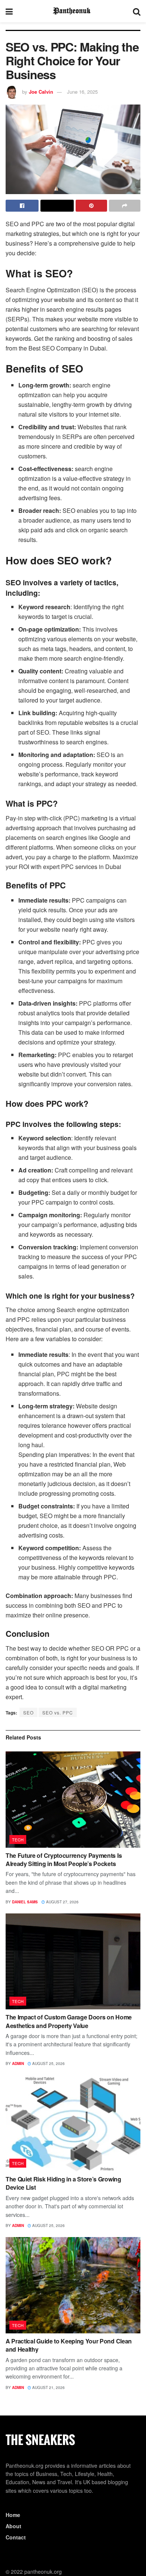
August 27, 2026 (62, 1902)
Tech (18, 1840)
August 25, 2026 (48, 2063)
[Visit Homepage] (73, 11)
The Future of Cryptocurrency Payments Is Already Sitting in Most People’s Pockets (64, 1859)
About (13, 2526)
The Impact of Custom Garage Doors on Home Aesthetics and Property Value (69, 2021)
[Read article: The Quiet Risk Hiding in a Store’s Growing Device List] (73, 2123)
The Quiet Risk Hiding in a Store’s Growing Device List (63, 2183)
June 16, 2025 (82, 92)
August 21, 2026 (48, 2387)
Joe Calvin (41, 92)
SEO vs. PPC (58, 1712)
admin (18, 2063)
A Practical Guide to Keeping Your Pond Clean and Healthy (69, 2345)
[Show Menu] (9, 11)
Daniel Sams (25, 1902)
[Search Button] (137, 11)
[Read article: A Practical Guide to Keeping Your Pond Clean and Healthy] (73, 2285)
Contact (16, 2537)
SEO (28, 1712)
